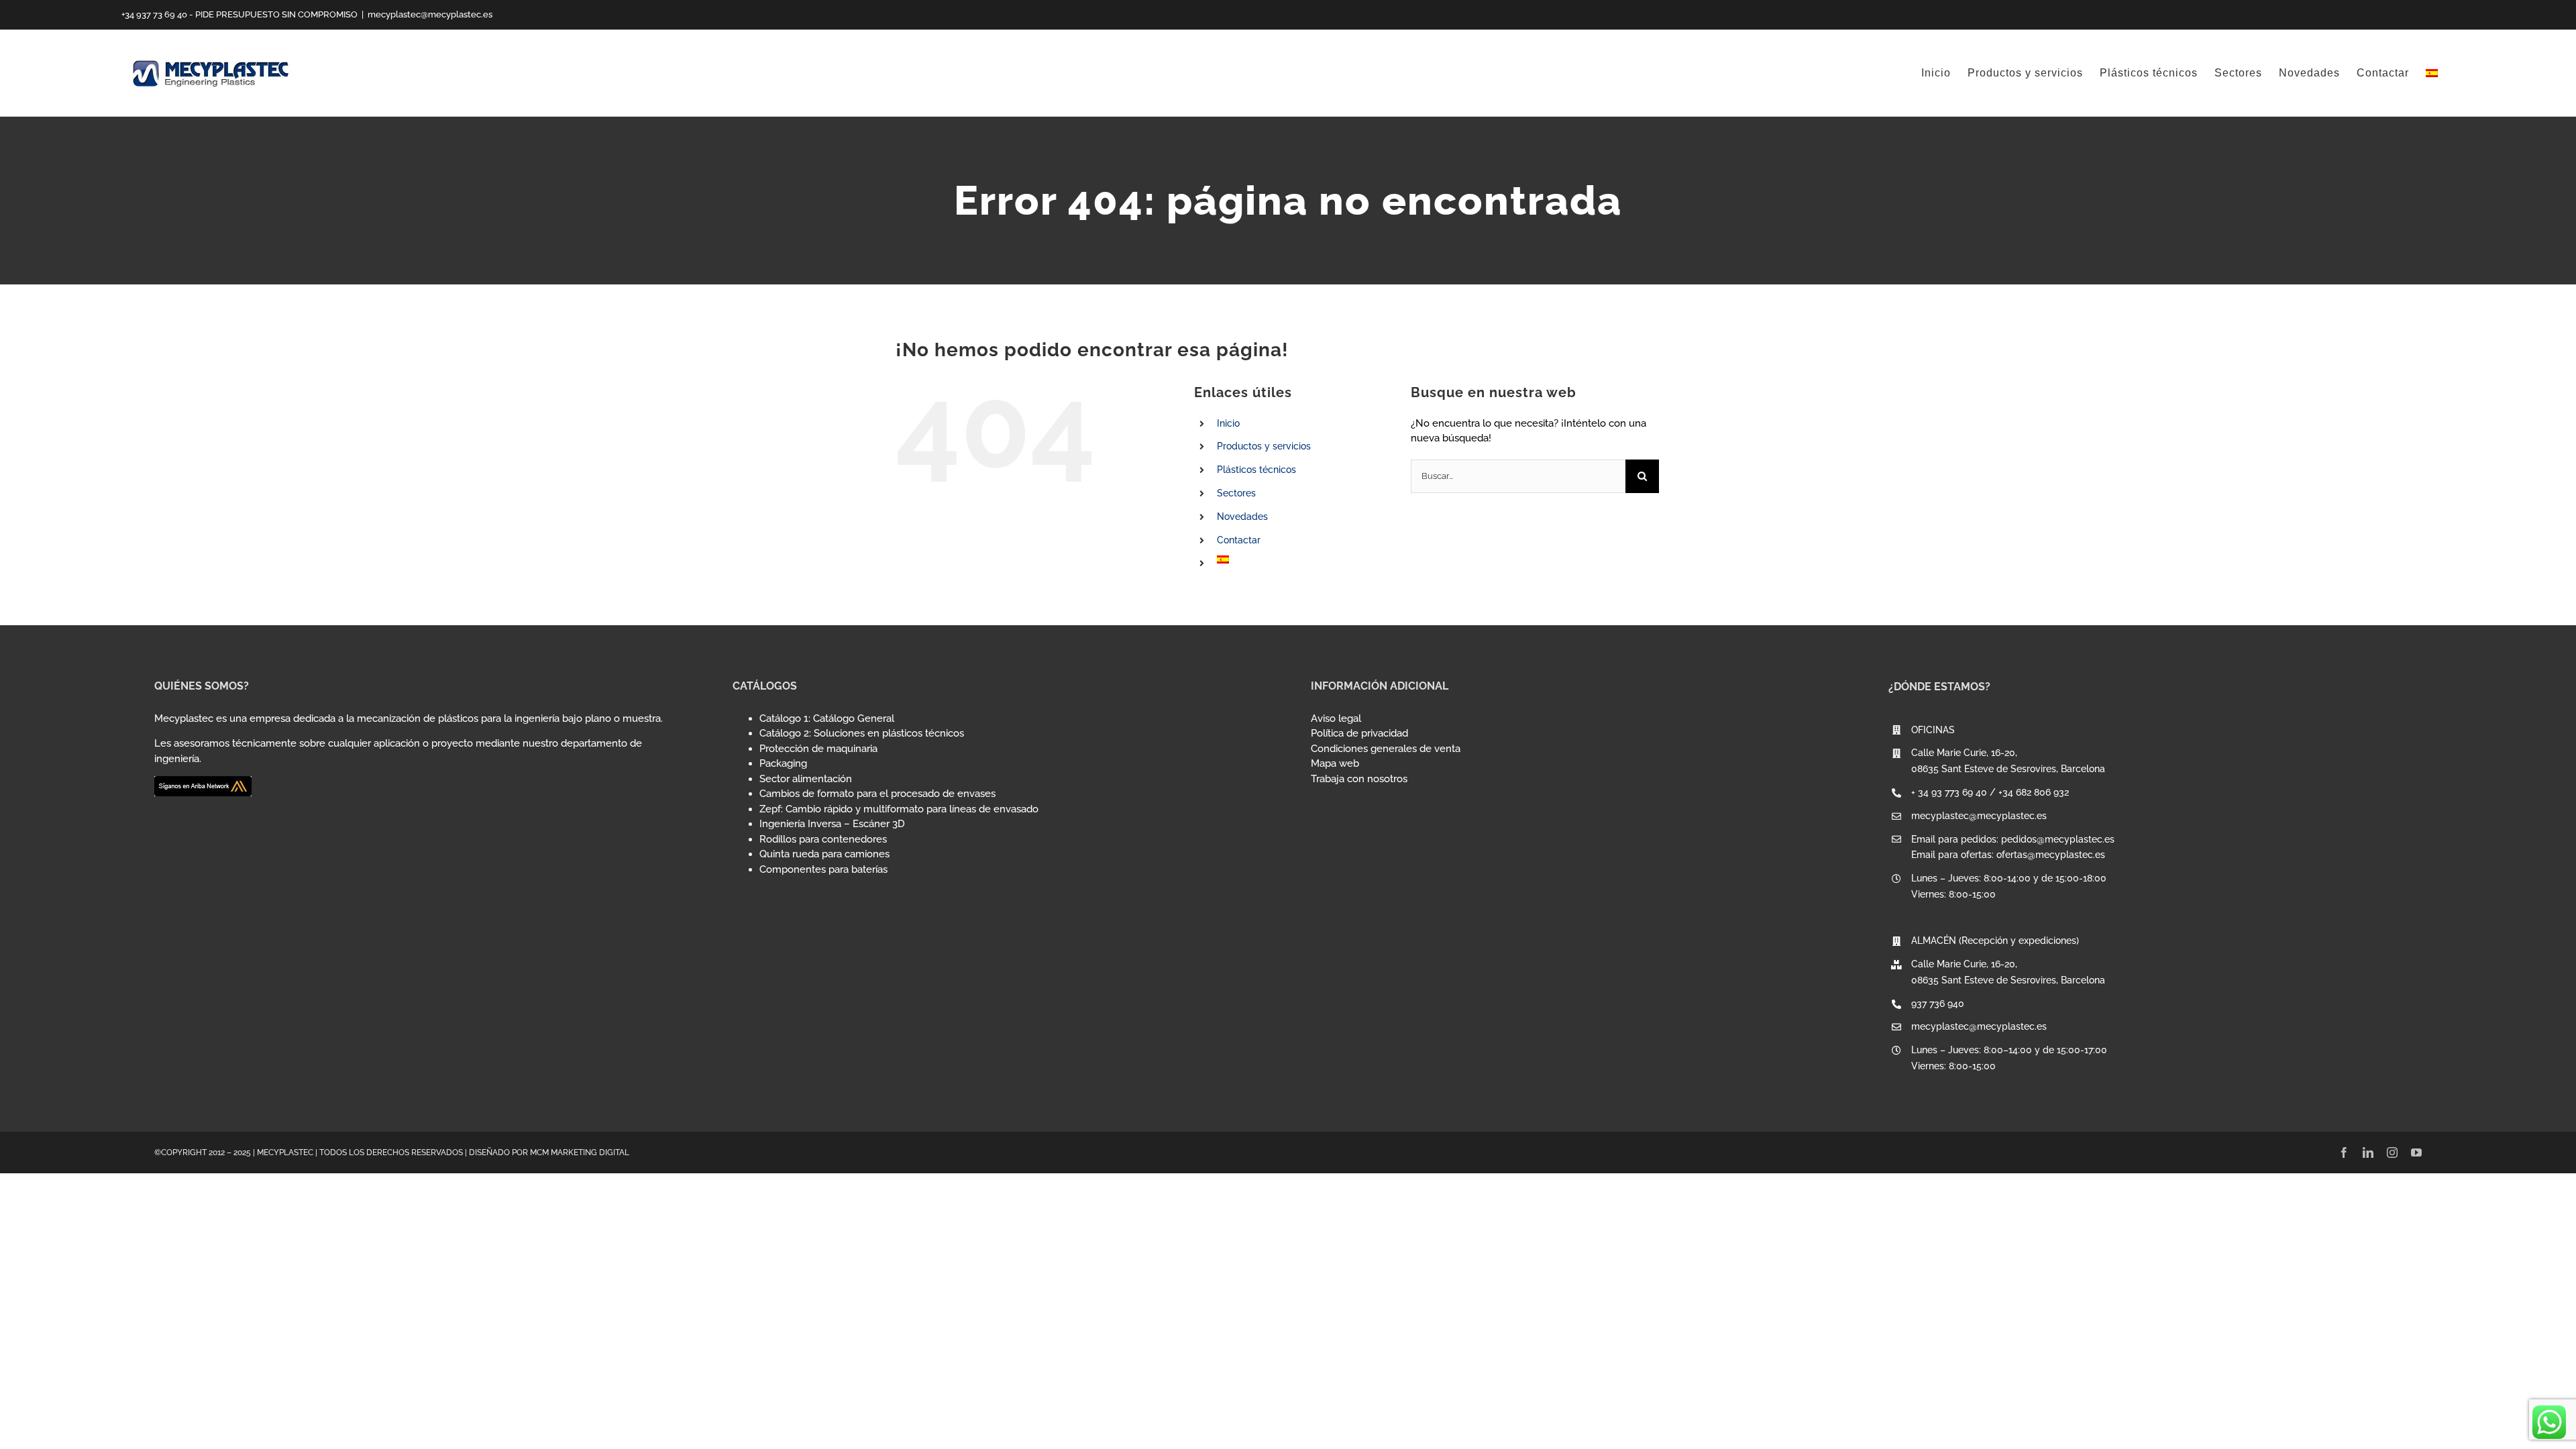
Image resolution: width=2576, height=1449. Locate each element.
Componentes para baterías (823, 869)
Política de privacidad (1359, 733)
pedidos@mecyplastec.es (2058, 839)
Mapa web (1335, 763)
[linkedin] (2368, 1152)
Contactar (1239, 540)
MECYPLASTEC (285, 1152)
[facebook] (2344, 1152)
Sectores (1236, 493)
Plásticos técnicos (1256, 470)
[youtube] (2416, 1152)
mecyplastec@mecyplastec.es (430, 14)
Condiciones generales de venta (1386, 749)
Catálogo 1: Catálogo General (827, 718)
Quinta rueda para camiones (824, 854)
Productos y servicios (1264, 446)
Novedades (1242, 517)
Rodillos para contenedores (823, 839)
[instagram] (2392, 1152)
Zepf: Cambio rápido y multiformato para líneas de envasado (899, 809)
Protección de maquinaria (818, 749)
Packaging (783, 763)
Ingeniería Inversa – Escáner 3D (832, 824)
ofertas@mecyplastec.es (2051, 855)
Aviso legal (1336, 718)
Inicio (1228, 423)
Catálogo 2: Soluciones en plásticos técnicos (862, 733)
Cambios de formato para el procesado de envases (877, 794)
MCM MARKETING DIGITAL (580, 1152)
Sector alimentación (806, 779)
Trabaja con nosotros (1359, 779)
